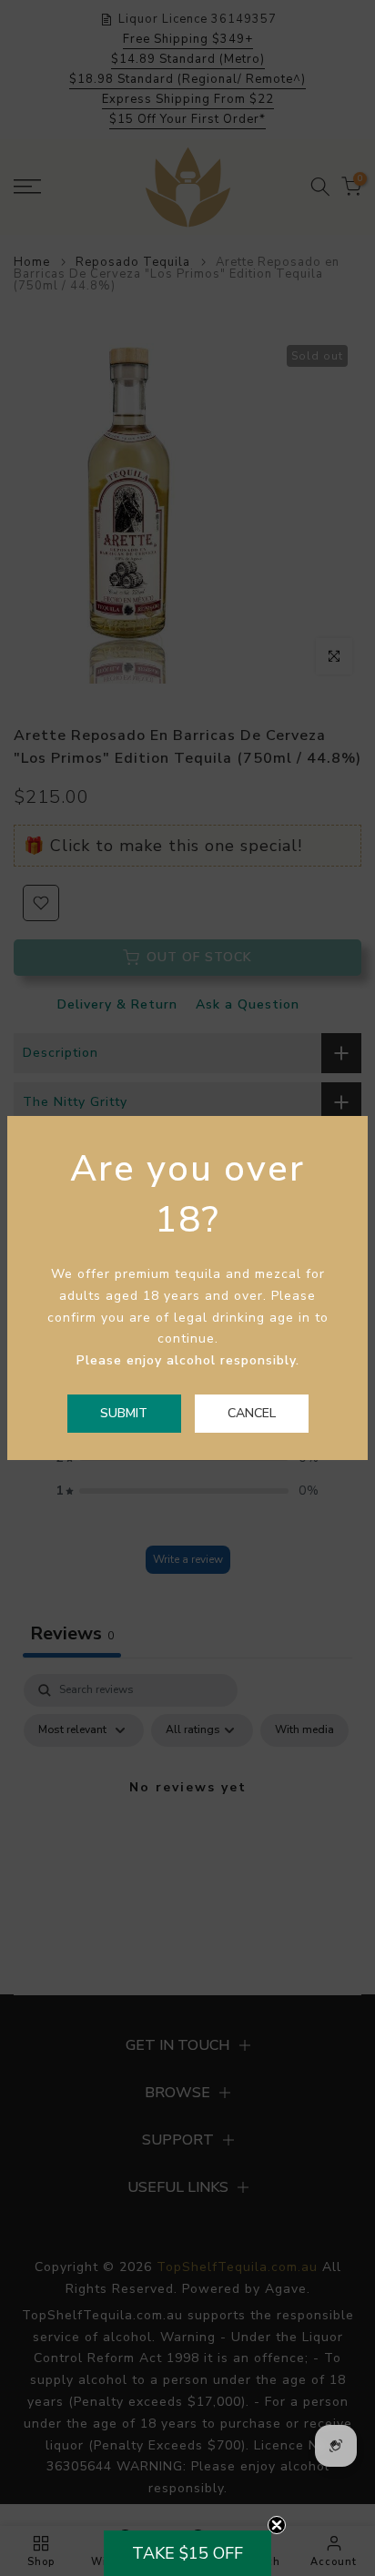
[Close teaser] (277, 2525)
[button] (187, 2553)
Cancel (252, 1413)
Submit (124, 1413)
